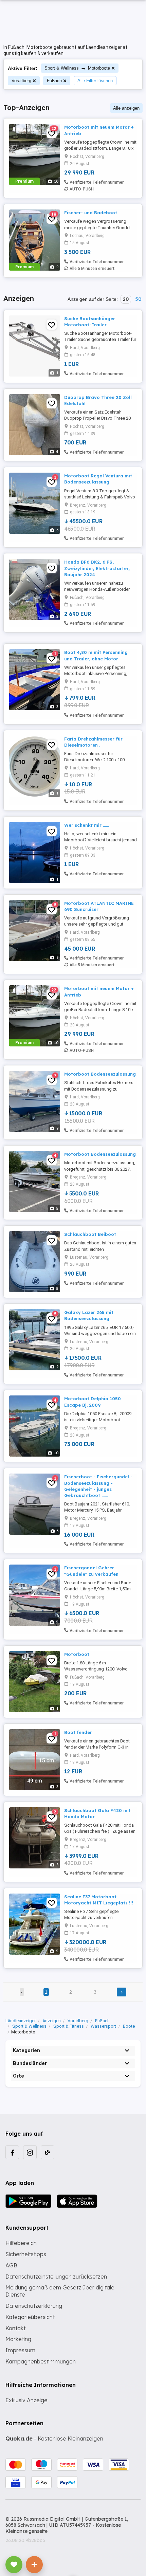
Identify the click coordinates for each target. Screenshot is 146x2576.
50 (138, 299)
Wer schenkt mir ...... (87, 825)
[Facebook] (12, 2152)
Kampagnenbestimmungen (41, 2361)
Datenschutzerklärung (34, 2306)
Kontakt (15, 2328)
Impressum (20, 2350)
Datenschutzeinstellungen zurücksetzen (56, 2277)
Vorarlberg (21, 81)
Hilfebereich (21, 2243)
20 (126, 299)
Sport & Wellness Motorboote (77, 68)
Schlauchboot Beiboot (90, 1234)
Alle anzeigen (126, 108)
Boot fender (78, 1732)
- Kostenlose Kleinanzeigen (54, 2438)
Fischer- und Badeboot (91, 213)
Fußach (54, 81)
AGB (11, 2265)
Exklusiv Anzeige (26, 2400)
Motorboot (77, 1654)
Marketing (18, 2339)
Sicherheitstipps (26, 2254)
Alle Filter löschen (95, 81)
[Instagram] (30, 2152)
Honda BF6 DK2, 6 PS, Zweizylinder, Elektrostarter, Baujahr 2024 (97, 568)
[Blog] (48, 2152)
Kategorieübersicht (30, 2317)
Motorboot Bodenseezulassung (100, 1074)
